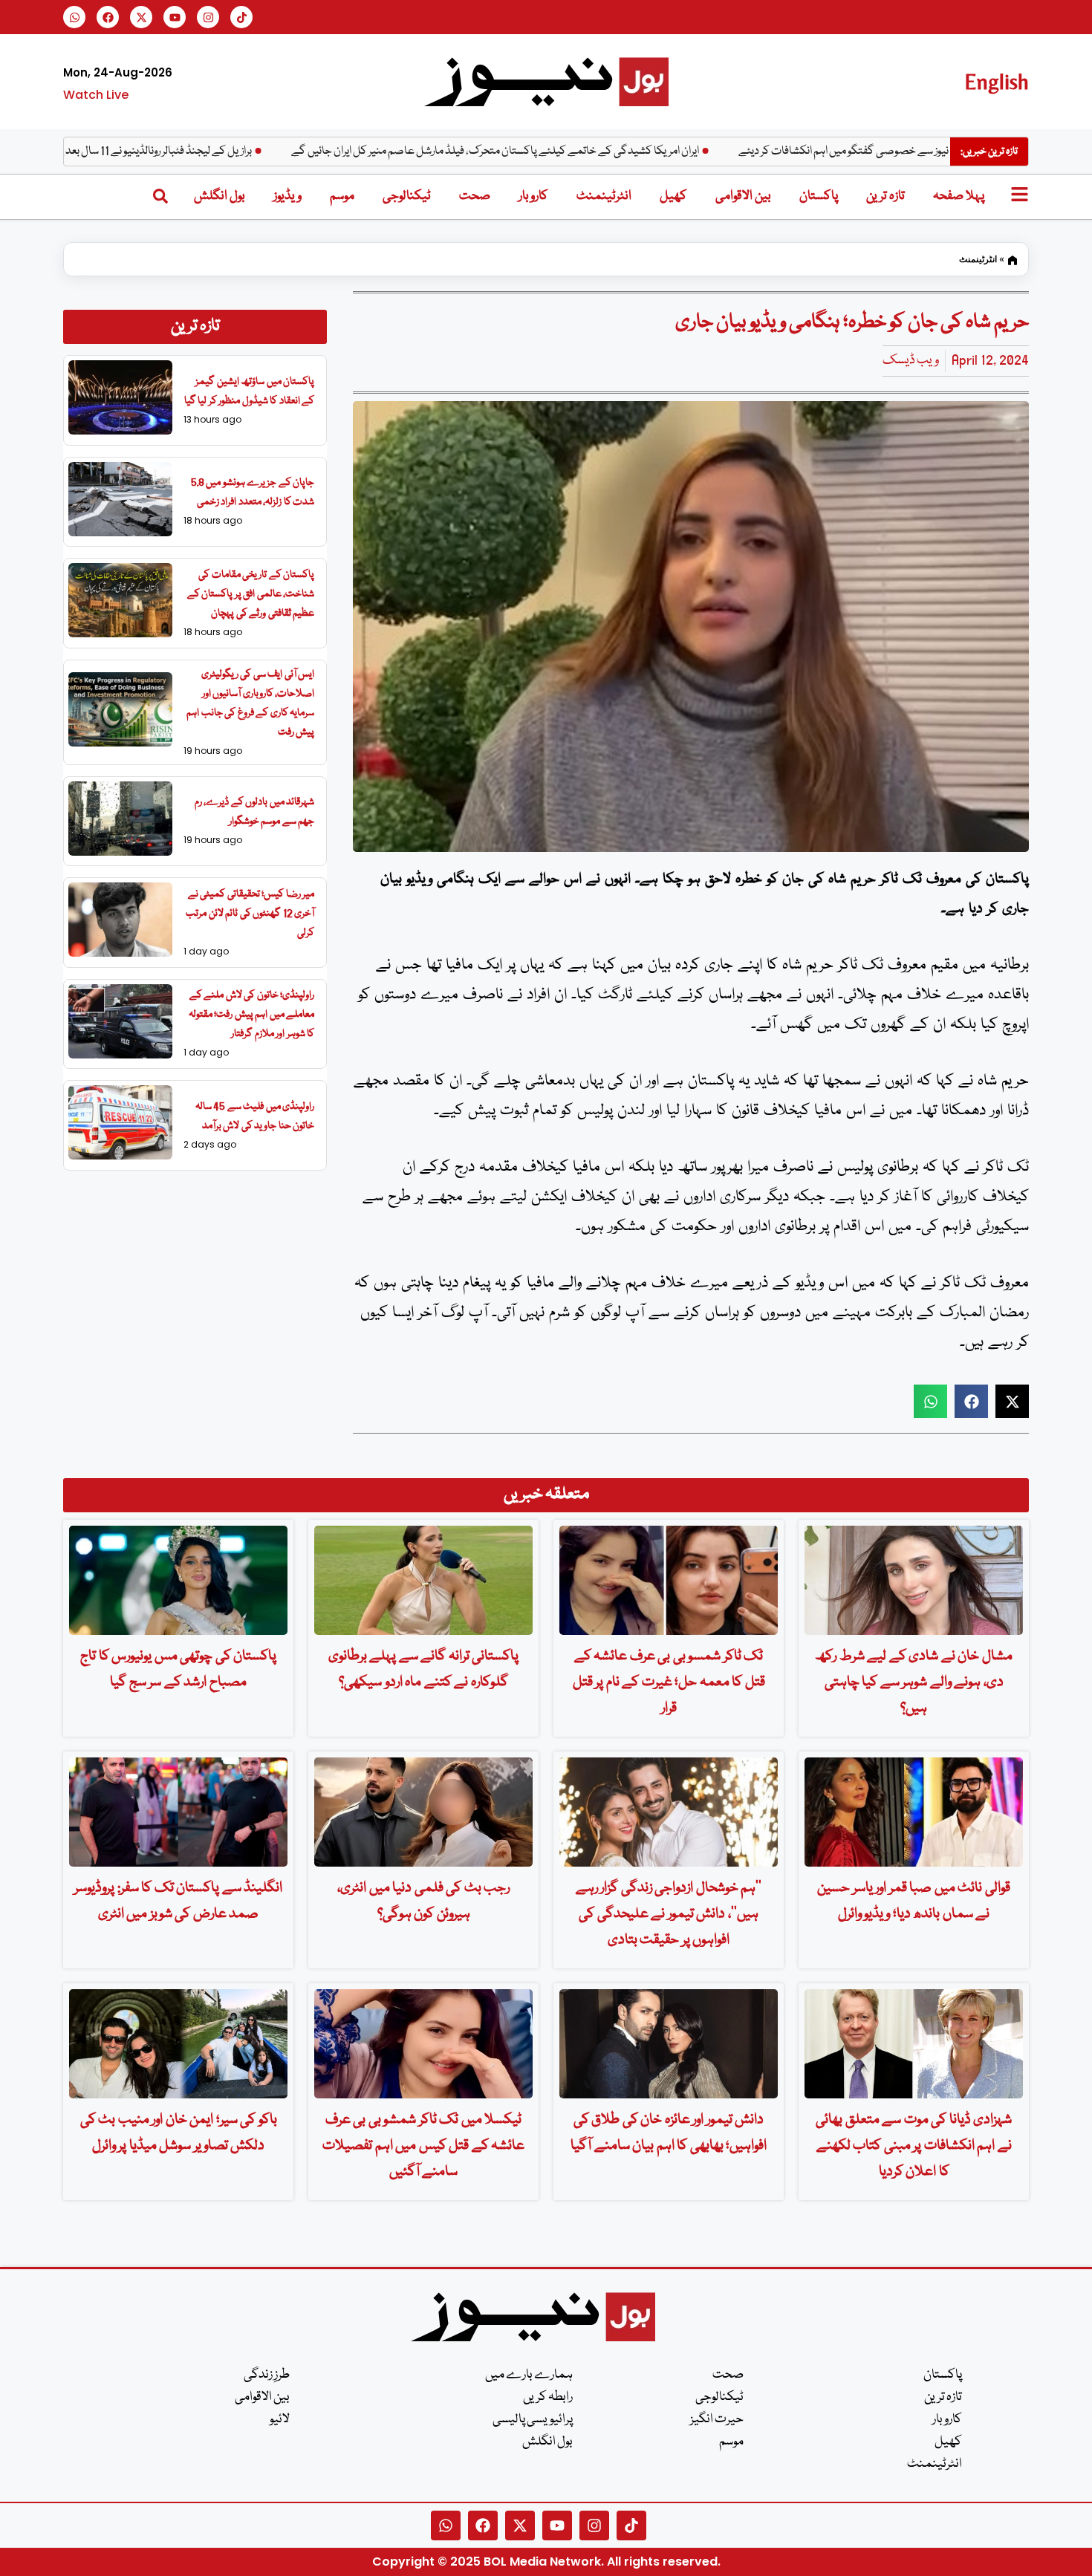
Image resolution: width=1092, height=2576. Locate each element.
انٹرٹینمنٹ (604, 196)
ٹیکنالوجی (407, 196)
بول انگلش (220, 196)
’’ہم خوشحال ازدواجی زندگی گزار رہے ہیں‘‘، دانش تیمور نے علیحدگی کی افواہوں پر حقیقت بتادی (669, 1914)
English (997, 81)
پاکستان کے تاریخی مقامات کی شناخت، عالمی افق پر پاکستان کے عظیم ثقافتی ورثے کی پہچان (251, 594)
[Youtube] (175, 17)
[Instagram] (208, 17)
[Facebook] (108, 17)
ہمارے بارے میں (529, 2375)
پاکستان (819, 196)
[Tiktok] (241, 17)
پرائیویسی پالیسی (533, 2420)
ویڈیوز (287, 196)
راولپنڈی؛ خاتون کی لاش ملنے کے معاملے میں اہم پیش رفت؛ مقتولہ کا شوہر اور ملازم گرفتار (252, 1015)
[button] (930, 1401)
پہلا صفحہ (959, 196)
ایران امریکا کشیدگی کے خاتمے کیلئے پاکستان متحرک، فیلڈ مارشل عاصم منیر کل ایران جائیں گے (570, 152)
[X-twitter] (141, 17)
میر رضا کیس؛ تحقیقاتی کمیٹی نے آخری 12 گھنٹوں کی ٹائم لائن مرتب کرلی (250, 914)
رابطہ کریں (548, 2397)
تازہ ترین (885, 196)
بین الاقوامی (743, 196)
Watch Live (96, 95)
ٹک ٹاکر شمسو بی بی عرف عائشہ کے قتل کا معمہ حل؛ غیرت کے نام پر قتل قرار (669, 1682)
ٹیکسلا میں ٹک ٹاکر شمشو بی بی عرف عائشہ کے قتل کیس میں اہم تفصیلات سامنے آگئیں (423, 2146)
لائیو (280, 2420)
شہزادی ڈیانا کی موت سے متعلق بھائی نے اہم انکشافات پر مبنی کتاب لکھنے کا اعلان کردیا (914, 2146)
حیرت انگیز (717, 2420)
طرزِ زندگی (267, 2375)
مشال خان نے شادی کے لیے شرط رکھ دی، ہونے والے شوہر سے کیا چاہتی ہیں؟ (914, 1682)
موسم (342, 196)
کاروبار (533, 196)
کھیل (673, 196)
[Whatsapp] (74, 17)
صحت (475, 196)
